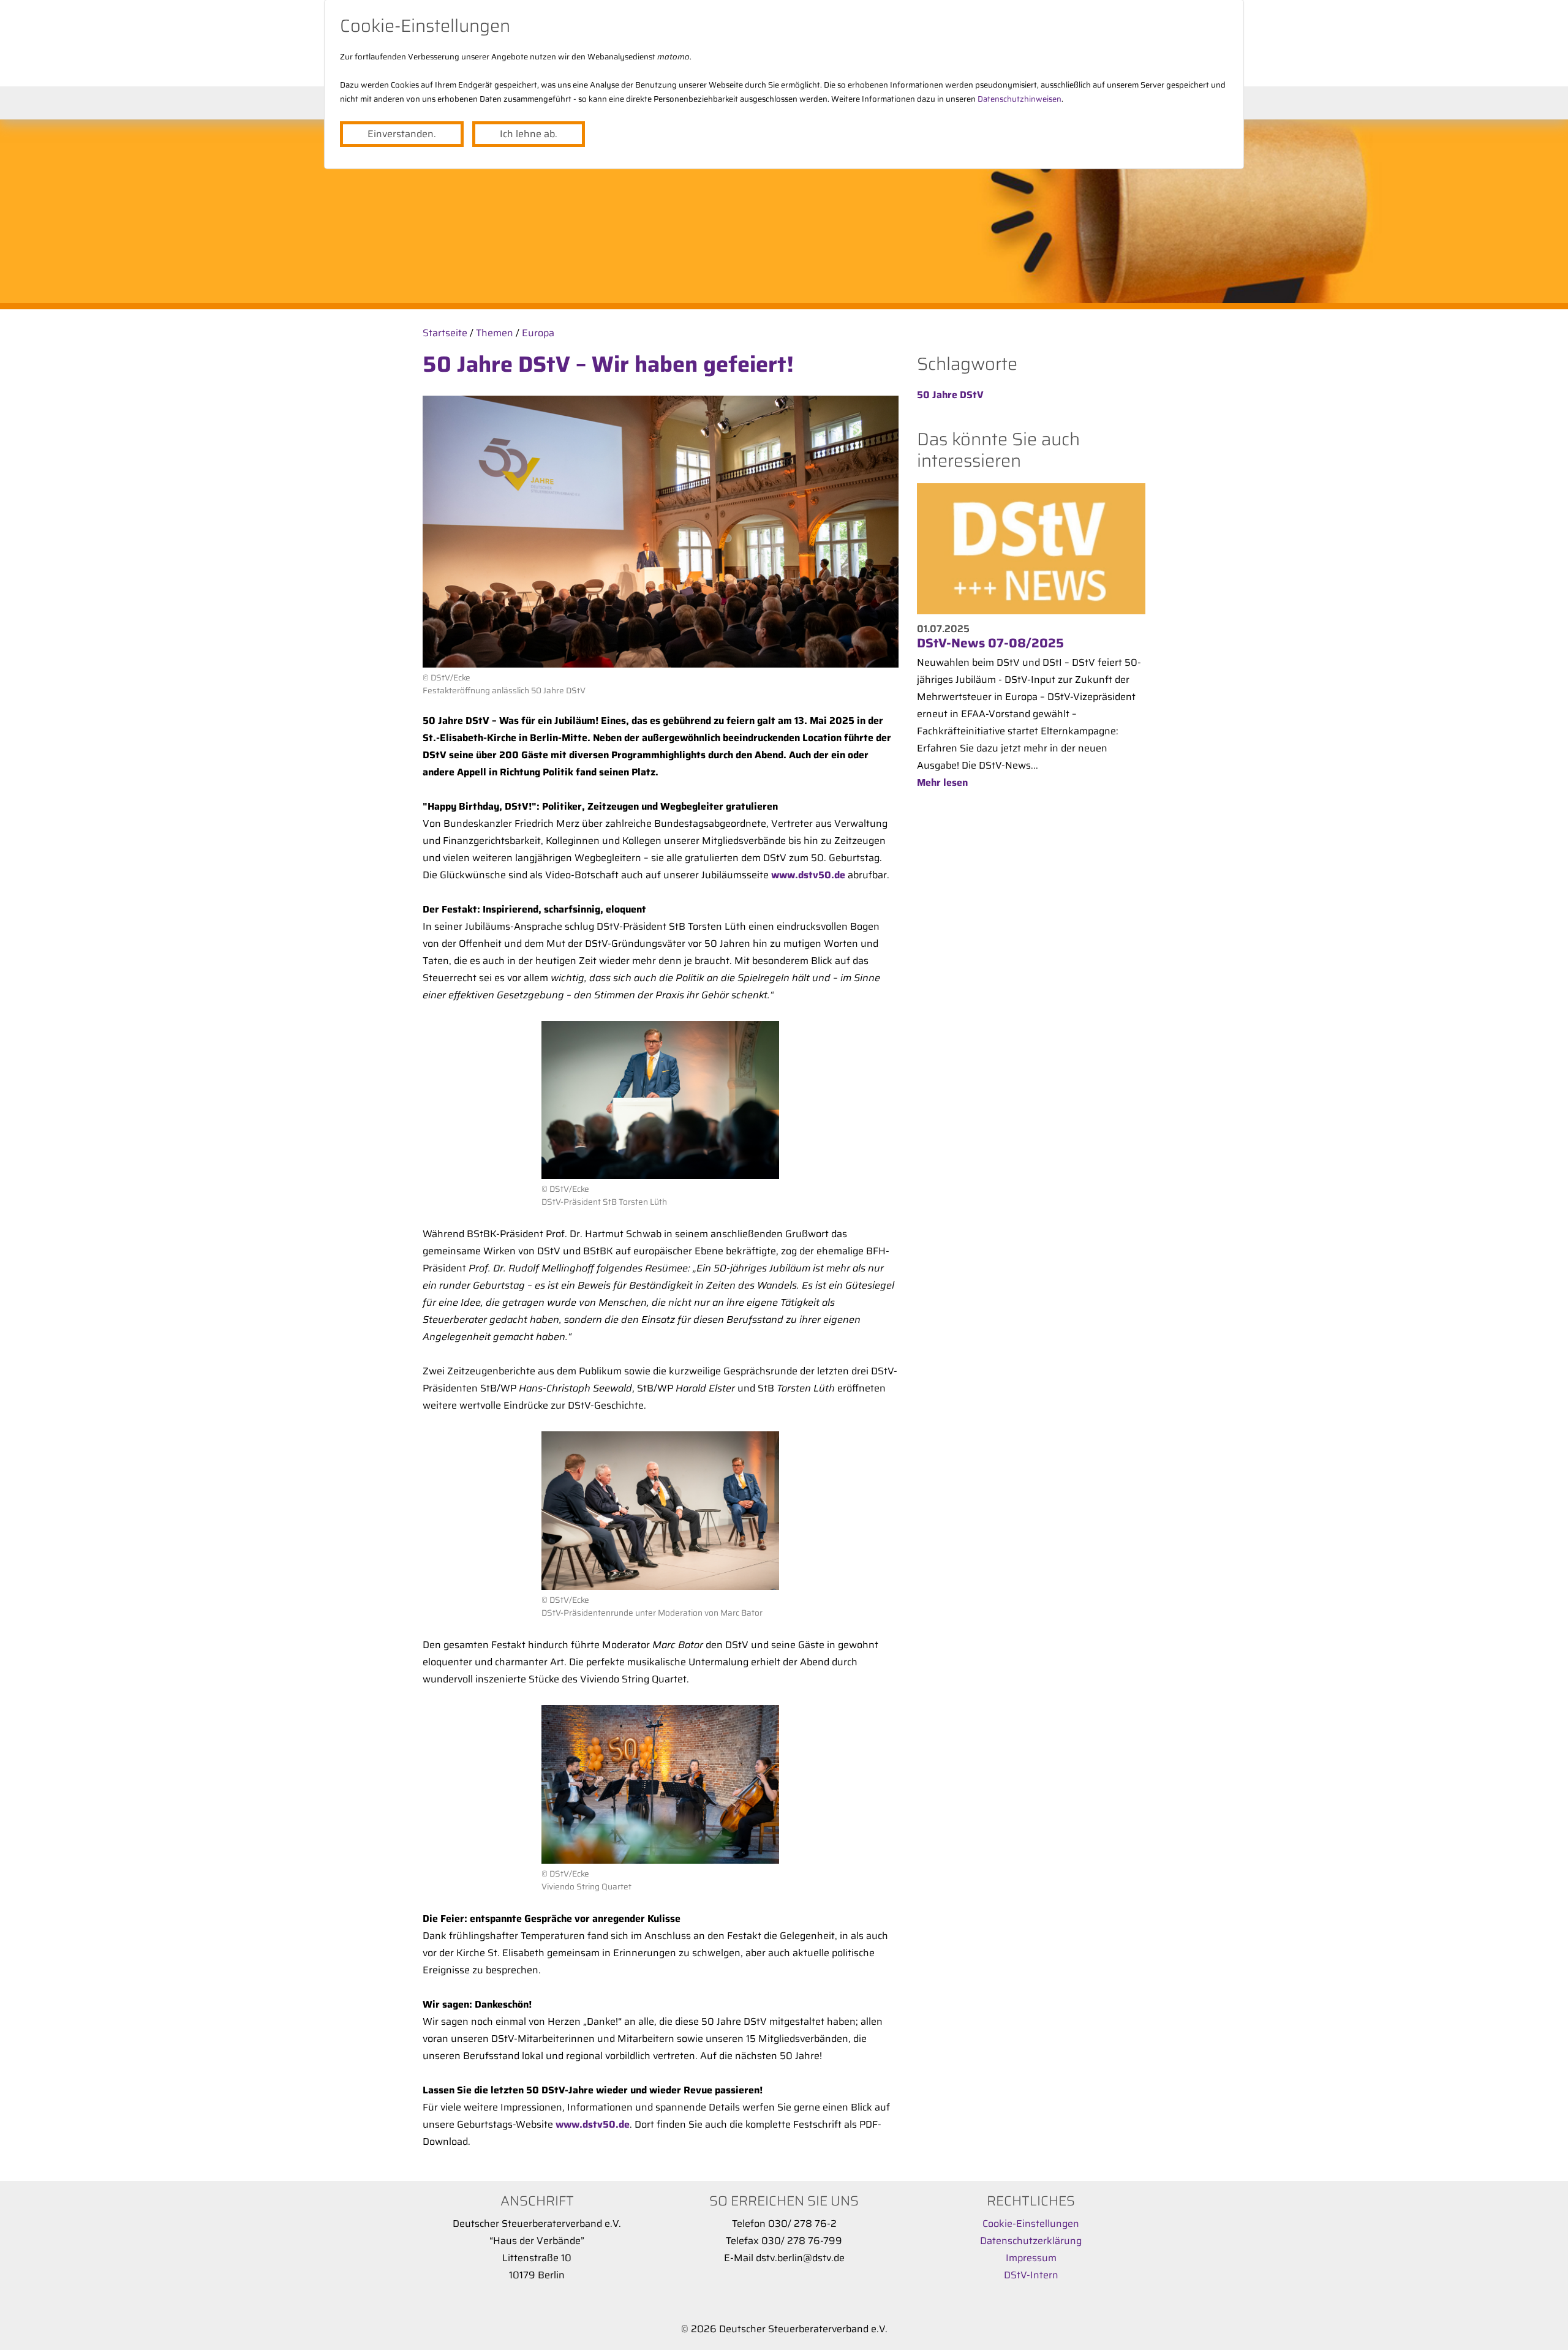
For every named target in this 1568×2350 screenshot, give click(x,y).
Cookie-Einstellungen (1031, 2224)
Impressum (1031, 2258)
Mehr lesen (942, 782)
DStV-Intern (1031, 2275)
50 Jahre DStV (950, 395)
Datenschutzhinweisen (1020, 99)
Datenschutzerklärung (1031, 2241)
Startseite (445, 333)
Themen (495, 333)
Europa (538, 333)
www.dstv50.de (808, 875)
